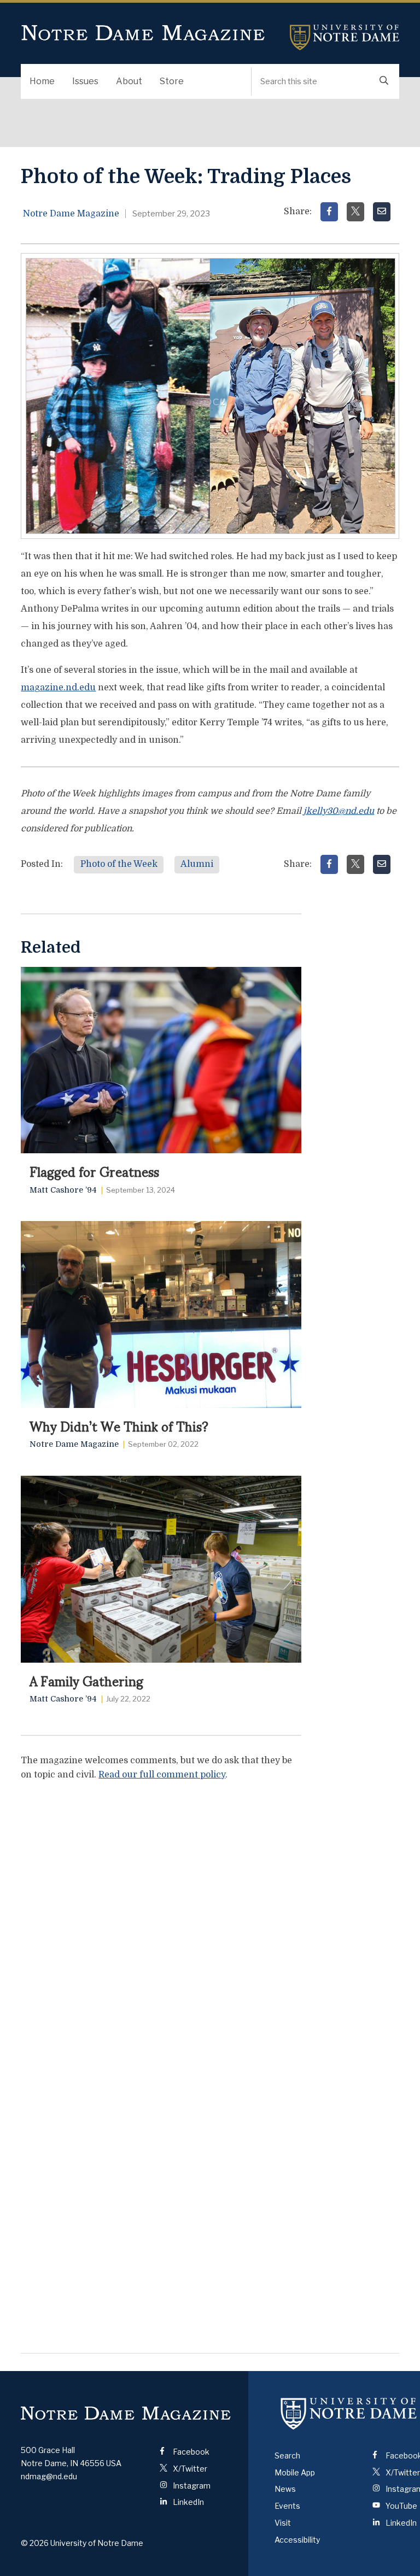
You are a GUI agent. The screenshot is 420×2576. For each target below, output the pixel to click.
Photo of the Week (119, 864)
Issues (85, 81)
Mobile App (295, 2472)
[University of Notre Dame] (349, 2414)
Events (287, 2506)
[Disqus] (161, 1927)
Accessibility (297, 2540)
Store (172, 81)
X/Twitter (189, 2469)
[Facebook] (329, 212)
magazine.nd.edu (58, 688)
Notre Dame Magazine (143, 33)
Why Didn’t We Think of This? (119, 1425)
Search (287, 2455)
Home (42, 81)
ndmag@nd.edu (49, 2476)
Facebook (190, 2452)
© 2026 (35, 2543)
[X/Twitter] (355, 212)
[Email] (382, 212)
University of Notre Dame (345, 37)
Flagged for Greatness (94, 1171)
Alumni (197, 864)
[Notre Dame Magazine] (126, 2413)
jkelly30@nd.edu (339, 811)
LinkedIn (188, 2502)
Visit (283, 2523)
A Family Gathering (86, 1680)
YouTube (401, 2506)
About (129, 81)
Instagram (191, 2486)
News (285, 2489)
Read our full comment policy (162, 1775)
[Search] (384, 81)
